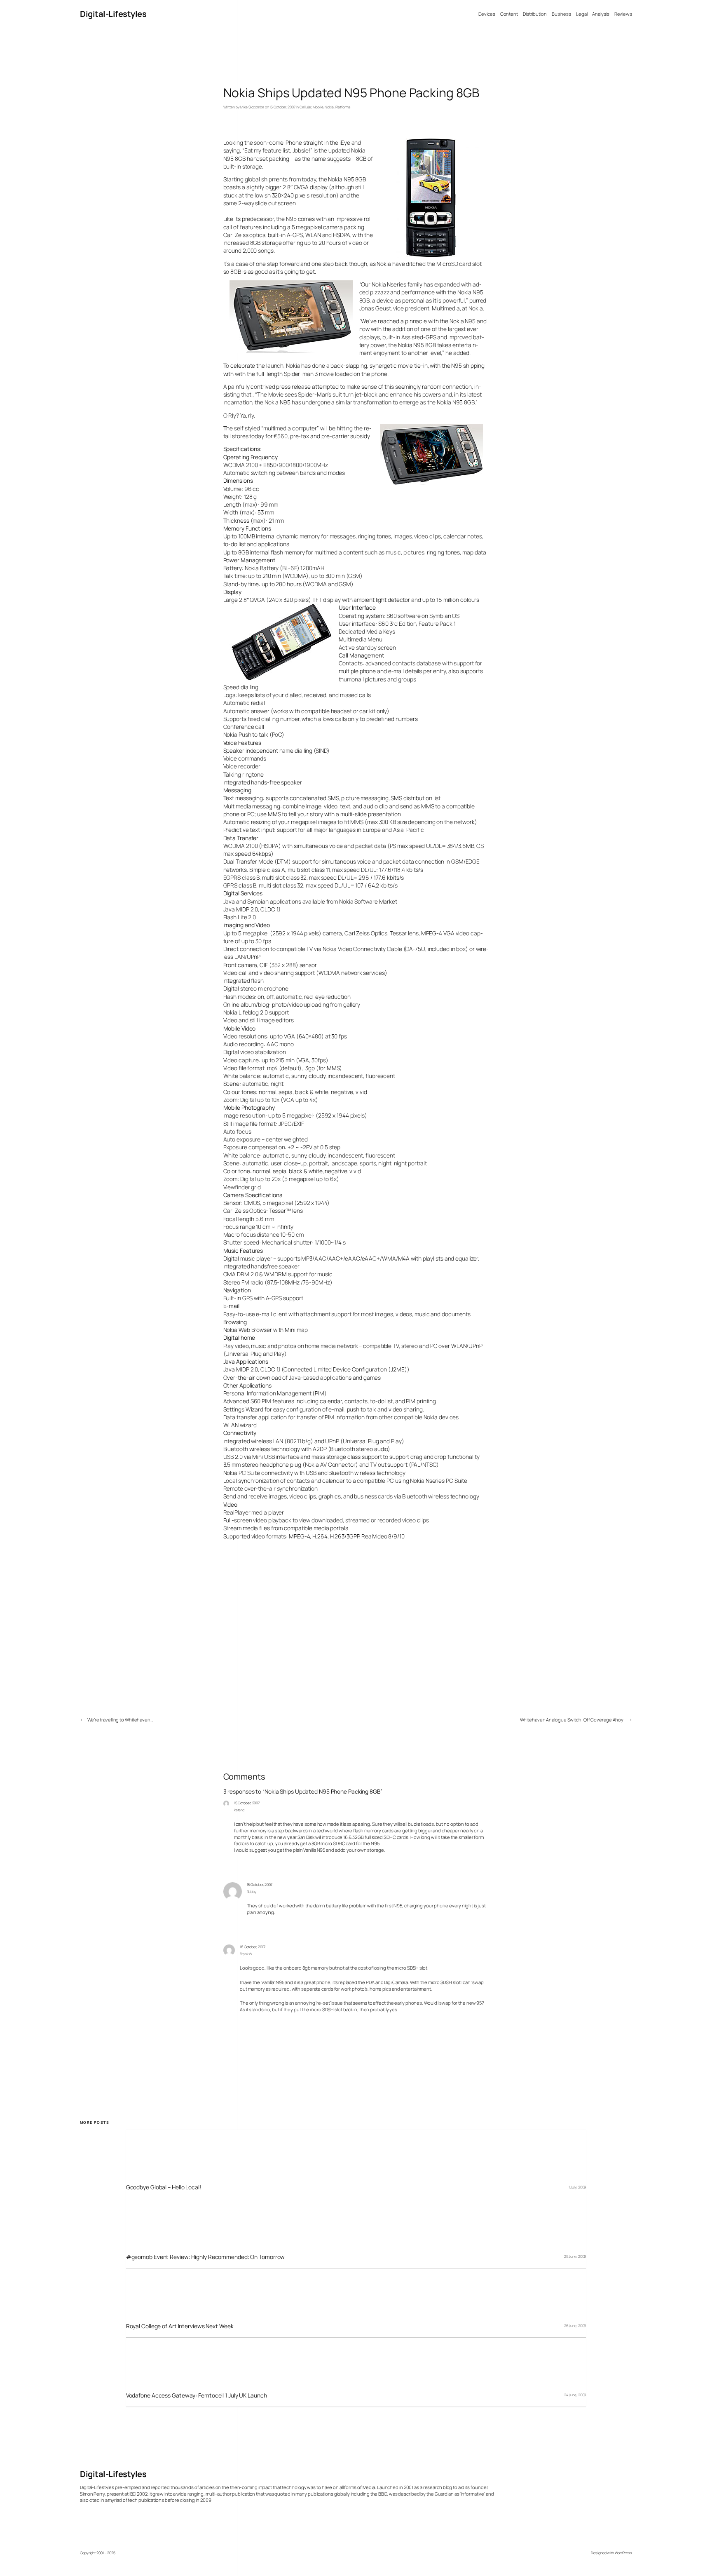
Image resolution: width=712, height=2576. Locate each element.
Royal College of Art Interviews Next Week (180, 2326)
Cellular (305, 107)
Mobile (318, 107)
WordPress (623, 2553)
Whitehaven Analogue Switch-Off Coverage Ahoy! (573, 1720)
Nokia (329, 107)
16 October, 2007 (260, 1885)
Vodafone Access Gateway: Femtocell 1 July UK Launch (197, 2395)
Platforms (343, 107)
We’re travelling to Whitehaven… (120, 1720)
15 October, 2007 (247, 1803)
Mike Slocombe (252, 107)
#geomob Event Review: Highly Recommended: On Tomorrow (206, 2257)
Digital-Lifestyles (113, 14)
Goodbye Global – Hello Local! (164, 2187)
